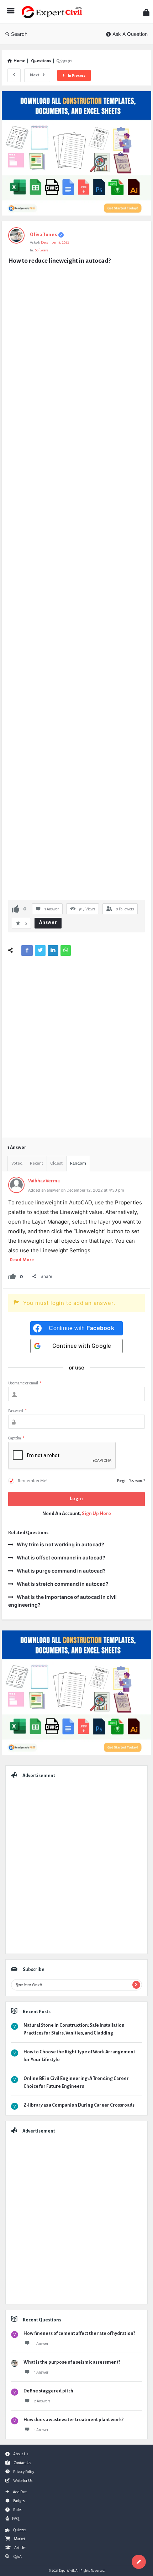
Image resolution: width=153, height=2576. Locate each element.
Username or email (25, 1383)
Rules (18, 2510)
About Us (21, 2454)
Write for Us (23, 2480)
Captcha (16, 1438)
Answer (48, 922)
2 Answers (42, 2401)
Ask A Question (130, 34)
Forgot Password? (131, 1481)
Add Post (20, 2492)
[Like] (16, 908)
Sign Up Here (96, 1513)
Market (20, 2539)
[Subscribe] (136, 1985)
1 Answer (41, 2343)
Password (17, 1411)
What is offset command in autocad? (61, 1557)
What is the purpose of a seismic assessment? (72, 2362)
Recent (36, 1163)
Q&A (17, 2556)
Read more (22, 1260)
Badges (19, 2501)
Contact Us (22, 2463)
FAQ (15, 2518)
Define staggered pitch (48, 2391)
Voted (17, 1163)
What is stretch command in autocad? (63, 1584)
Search (19, 34)
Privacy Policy (24, 2472)
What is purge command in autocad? (61, 1571)
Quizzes (20, 2530)
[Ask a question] (139, 2562)
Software (42, 250)
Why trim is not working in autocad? (60, 1544)
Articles (20, 2548)
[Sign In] (146, 13)
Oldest (57, 1163)
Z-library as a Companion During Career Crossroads (79, 2105)
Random (78, 1163)
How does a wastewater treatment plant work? (73, 2420)
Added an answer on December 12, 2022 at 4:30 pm (76, 1190)
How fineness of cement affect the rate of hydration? (79, 2333)
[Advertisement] (76, 583)
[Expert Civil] (54, 12)
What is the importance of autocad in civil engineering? (62, 1601)
